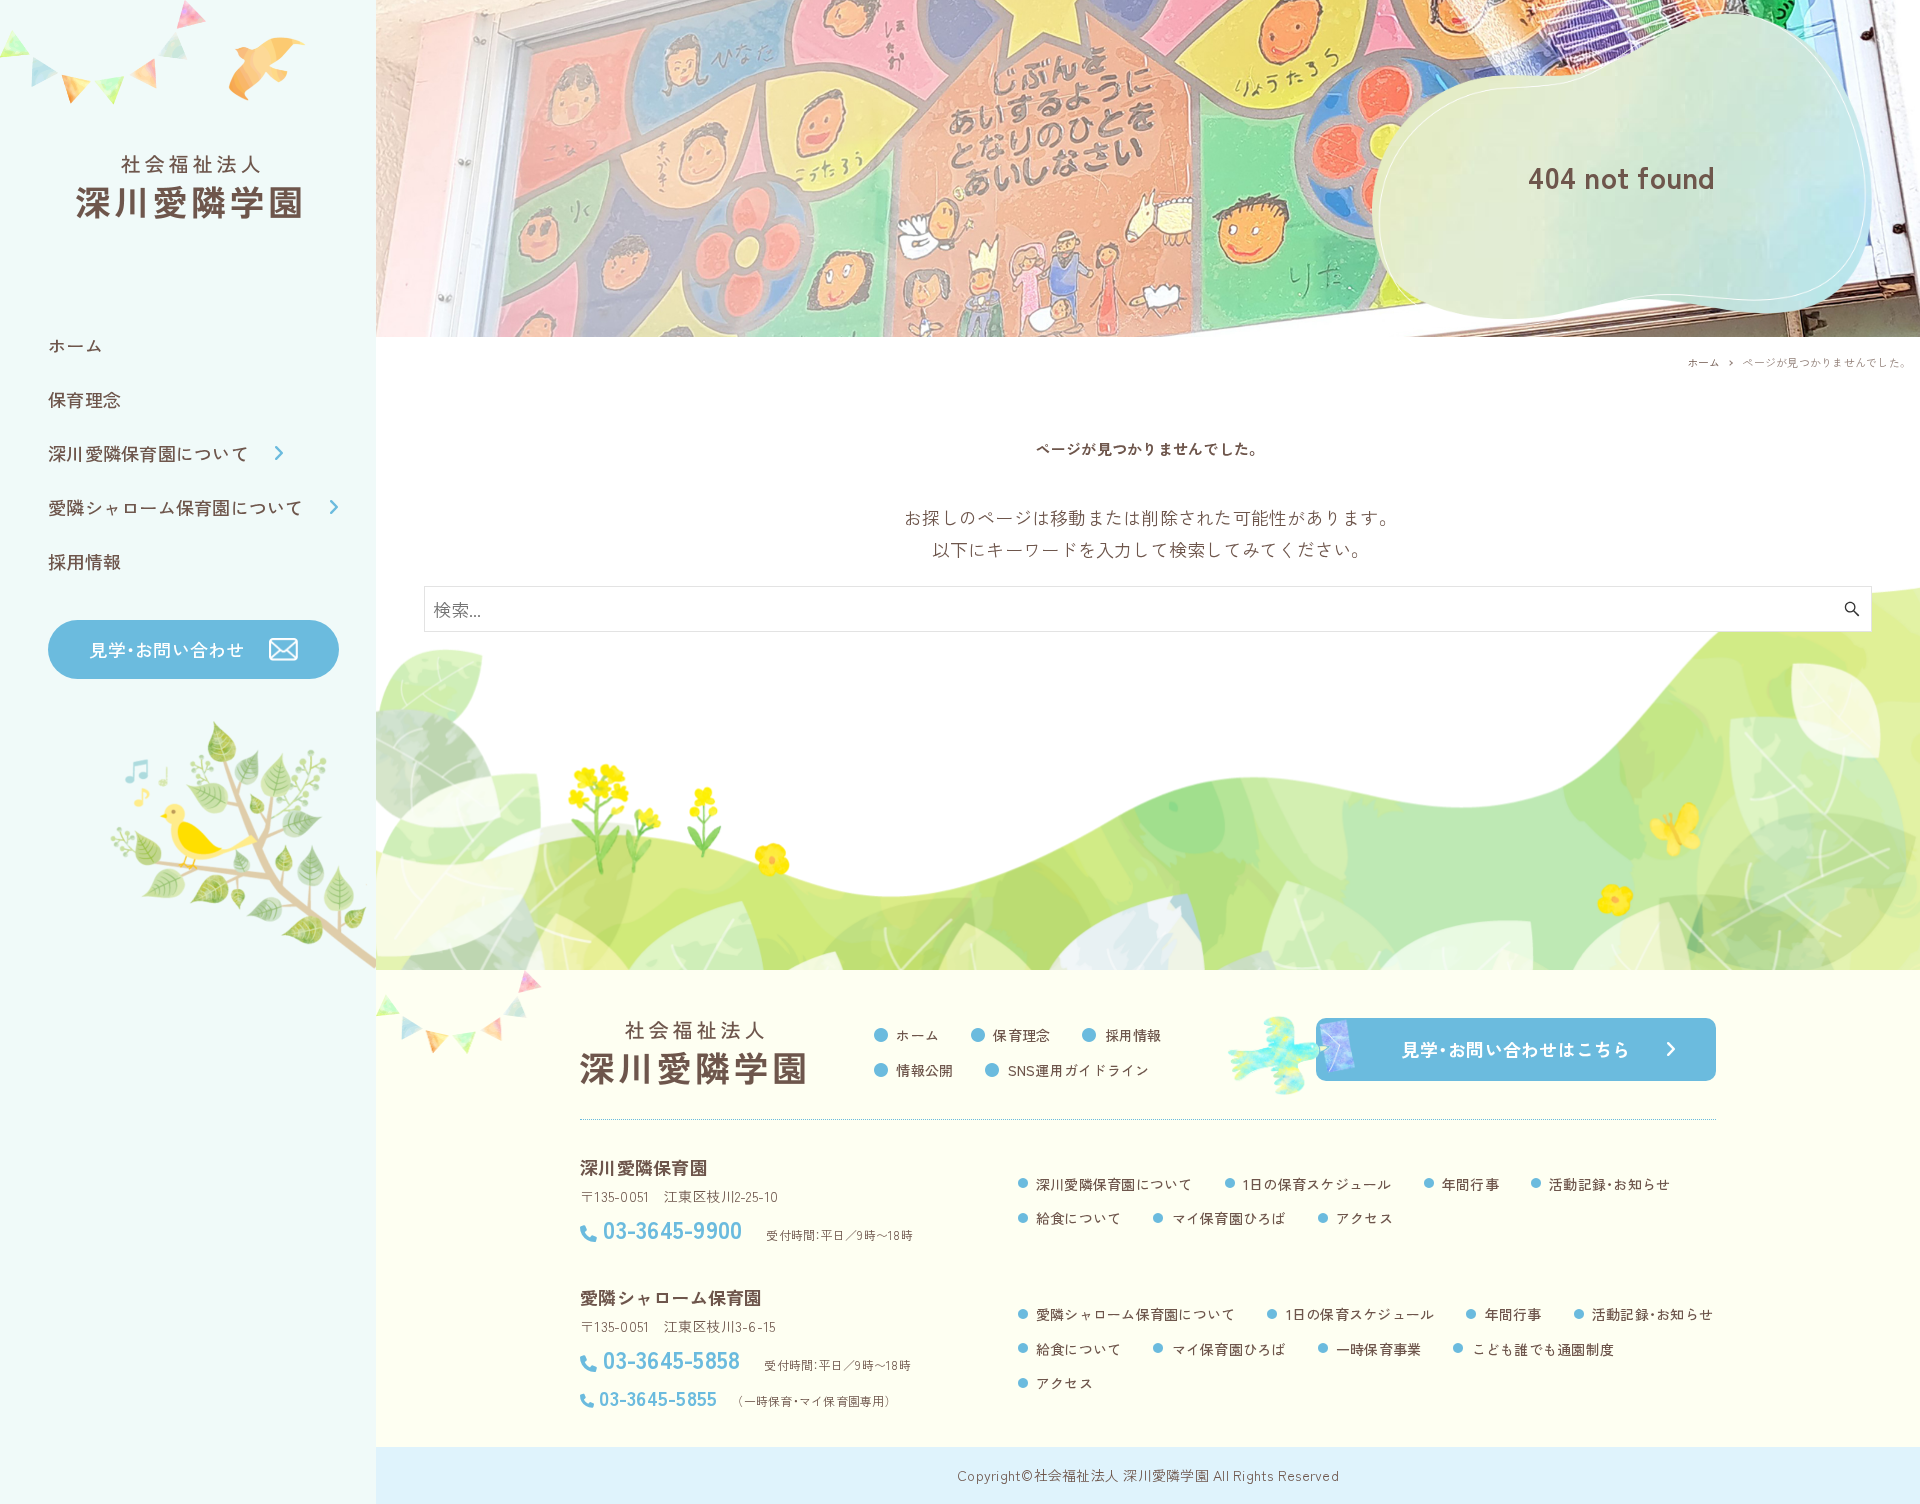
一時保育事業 (1379, 1349)
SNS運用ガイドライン (1079, 1070)
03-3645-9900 (672, 1228)
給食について (1079, 1218)
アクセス (1364, 1218)
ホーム (917, 1035)
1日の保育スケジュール (1317, 1184)
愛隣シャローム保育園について (1136, 1314)
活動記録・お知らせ (1609, 1184)
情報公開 (924, 1070)
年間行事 (1470, 1184)
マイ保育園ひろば (1229, 1218)
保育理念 (1021, 1035)
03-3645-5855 (658, 1397)
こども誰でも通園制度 (1543, 1349)
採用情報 (1133, 1035)
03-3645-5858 (671, 1358)
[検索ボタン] (1852, 609)
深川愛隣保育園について (1114, 1184)
